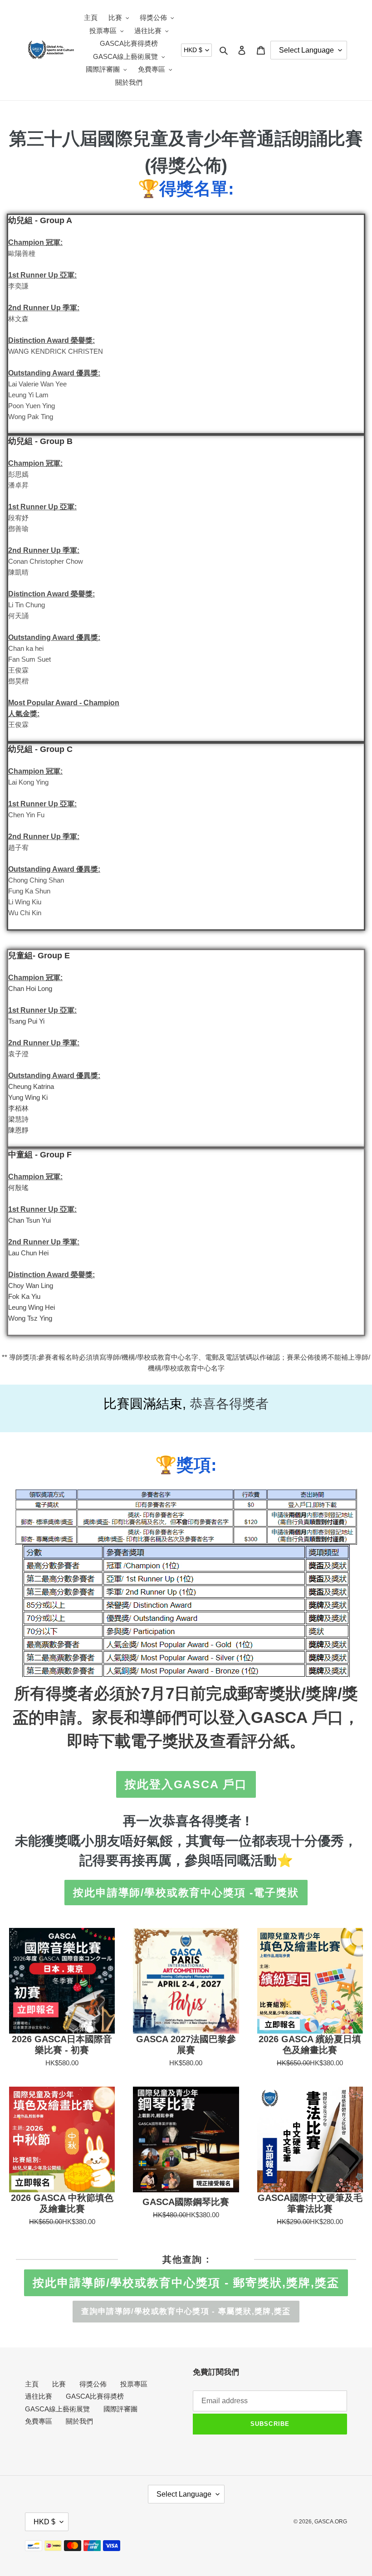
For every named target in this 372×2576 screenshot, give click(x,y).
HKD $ (193, 50)
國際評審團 (120, 2409)
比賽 (59, 2384)
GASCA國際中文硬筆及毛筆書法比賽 (310, 2203)
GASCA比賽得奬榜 (95, 2396)
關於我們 (79, 2421)
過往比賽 (39, 2396)
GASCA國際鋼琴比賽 (186, 2202)
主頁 (32, 2384)
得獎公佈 (93, 2384)
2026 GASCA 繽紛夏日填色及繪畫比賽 (310, 2044)
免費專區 (39, 2421)
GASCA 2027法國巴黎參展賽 (186, 2044)
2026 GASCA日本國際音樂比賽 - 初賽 (62, 2044)
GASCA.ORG (331, 2522)
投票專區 (134, 2384)
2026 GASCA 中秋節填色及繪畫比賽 (62, 2203)
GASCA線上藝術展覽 (57, 2409)
